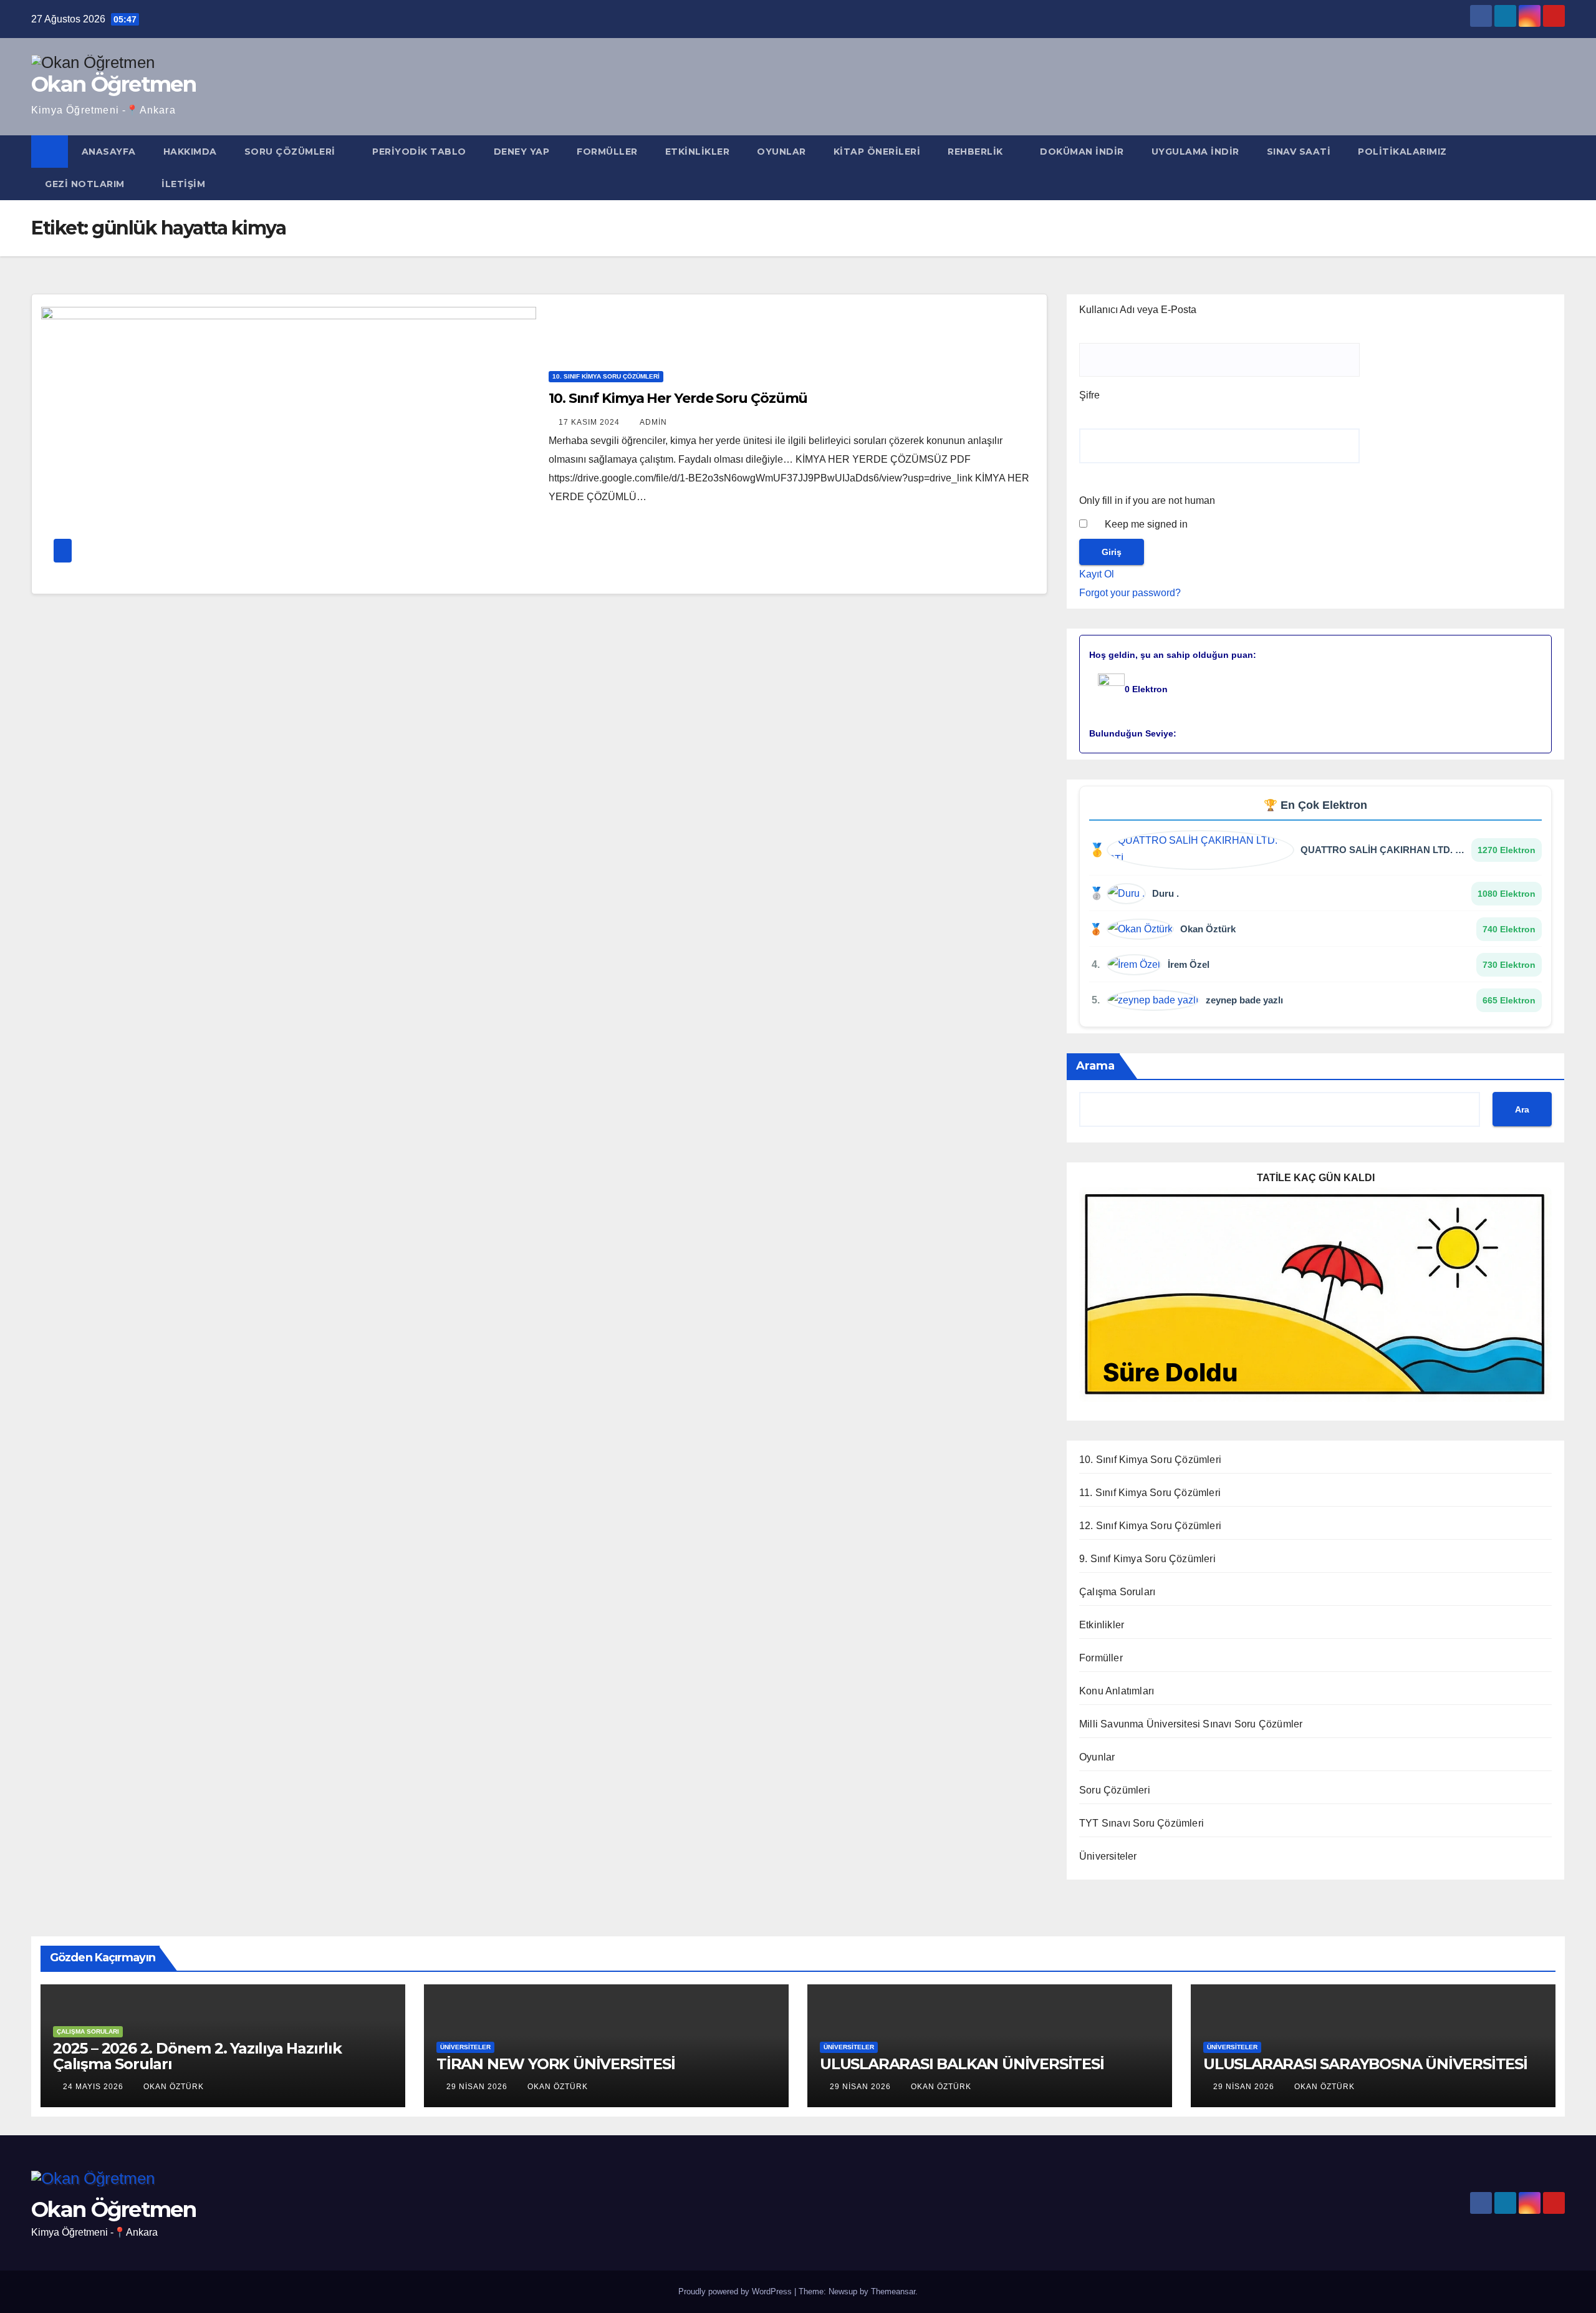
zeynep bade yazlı (1244, 1000)
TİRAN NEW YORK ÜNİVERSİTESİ (556, 2064)
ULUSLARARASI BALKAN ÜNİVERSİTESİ (962, 2064)
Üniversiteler (1108, 1856)
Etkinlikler (698, 152)
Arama (1095, 1066)
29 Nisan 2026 (478, 2087)
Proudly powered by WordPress (736, 2291)
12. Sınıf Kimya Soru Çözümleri (1150, 1526)
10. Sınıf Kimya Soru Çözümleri (606, 376)
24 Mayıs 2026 (94, 2087)
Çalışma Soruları (1117, 1592)
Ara (1522, 1109)
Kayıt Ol (1097, 574)
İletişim (183, 184)
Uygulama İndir (1195, 152)
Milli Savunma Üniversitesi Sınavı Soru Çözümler (1191, 1724)
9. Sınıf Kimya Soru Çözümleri (1147, 1559)
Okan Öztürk (1208, 929)
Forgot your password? (1130, 593)
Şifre (1089, 395)
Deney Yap (522, 152)
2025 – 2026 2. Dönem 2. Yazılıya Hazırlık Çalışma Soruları (197, 2056)
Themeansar (893, 2291)
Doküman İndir (1082, 152)
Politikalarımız (1404, 152)
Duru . (1166, 893)
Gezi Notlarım (86, 184)
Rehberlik (977, 152)
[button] (1556, 167)
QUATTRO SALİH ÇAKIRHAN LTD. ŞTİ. (1384, 850)
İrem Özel (1189, 964)
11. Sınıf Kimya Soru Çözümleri (1150, 1493)
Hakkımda (190, 152)
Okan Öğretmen (113, 84)
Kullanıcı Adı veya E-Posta (1138, 310)
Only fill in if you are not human (1147, 500)
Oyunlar (781, 152)
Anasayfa (109, 152)
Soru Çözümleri (291, 152)
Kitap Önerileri (877, 152)
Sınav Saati (1299, 152)
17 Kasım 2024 (590, 422)
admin (653, 422)
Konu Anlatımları (1117, 1691)
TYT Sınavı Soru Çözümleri (1142, 1823)
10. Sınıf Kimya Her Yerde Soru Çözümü (678, 398)
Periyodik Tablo (419, 152)
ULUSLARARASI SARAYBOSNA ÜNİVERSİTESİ (1365, 2064)
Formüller (607, 152)
